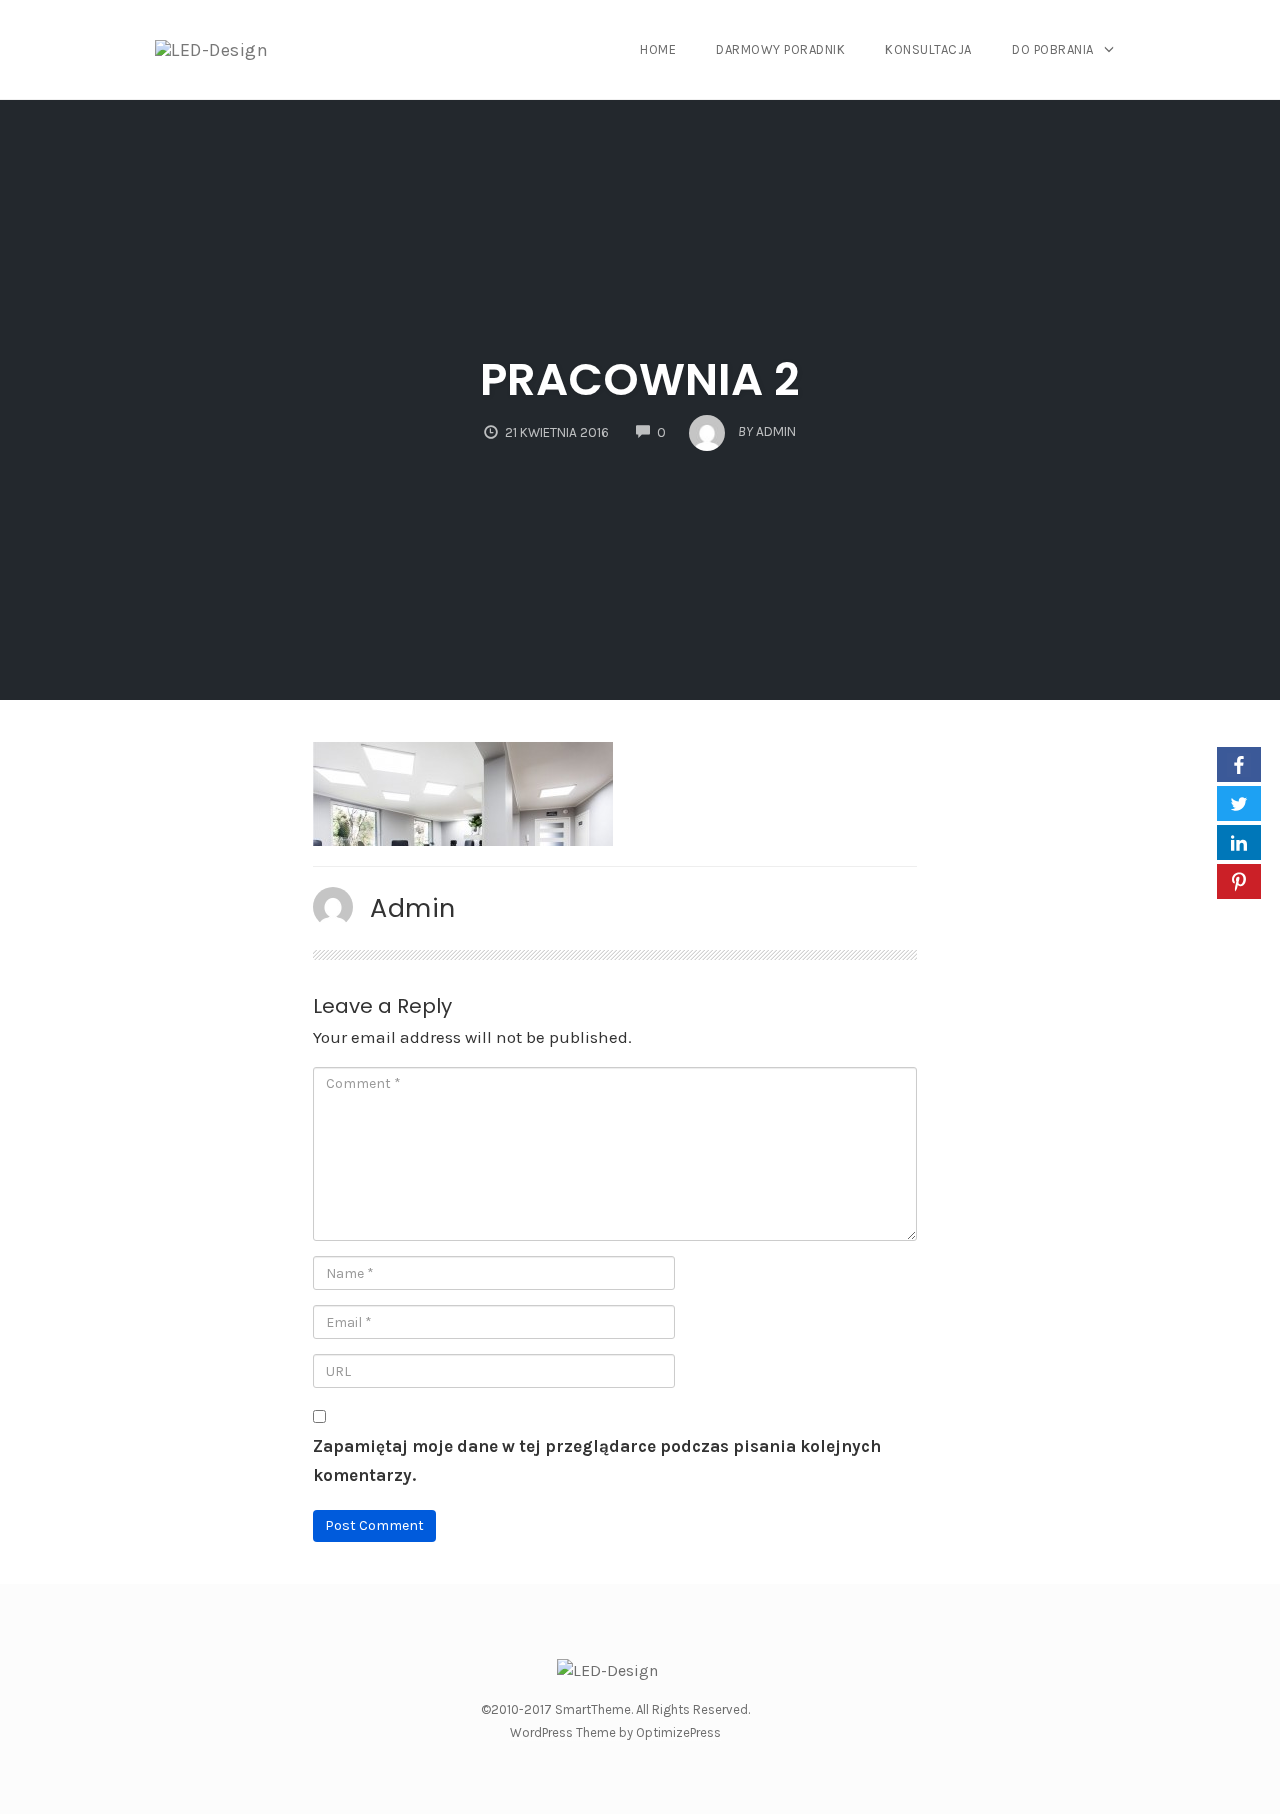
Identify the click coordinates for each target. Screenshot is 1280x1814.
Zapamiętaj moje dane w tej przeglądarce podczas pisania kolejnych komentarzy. (597, 1460)
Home (658, 49)
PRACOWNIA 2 (640, 379)
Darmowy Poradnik (780, 49)
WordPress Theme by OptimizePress (615, 1732)
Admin (413, 908)
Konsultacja (928, 49)
